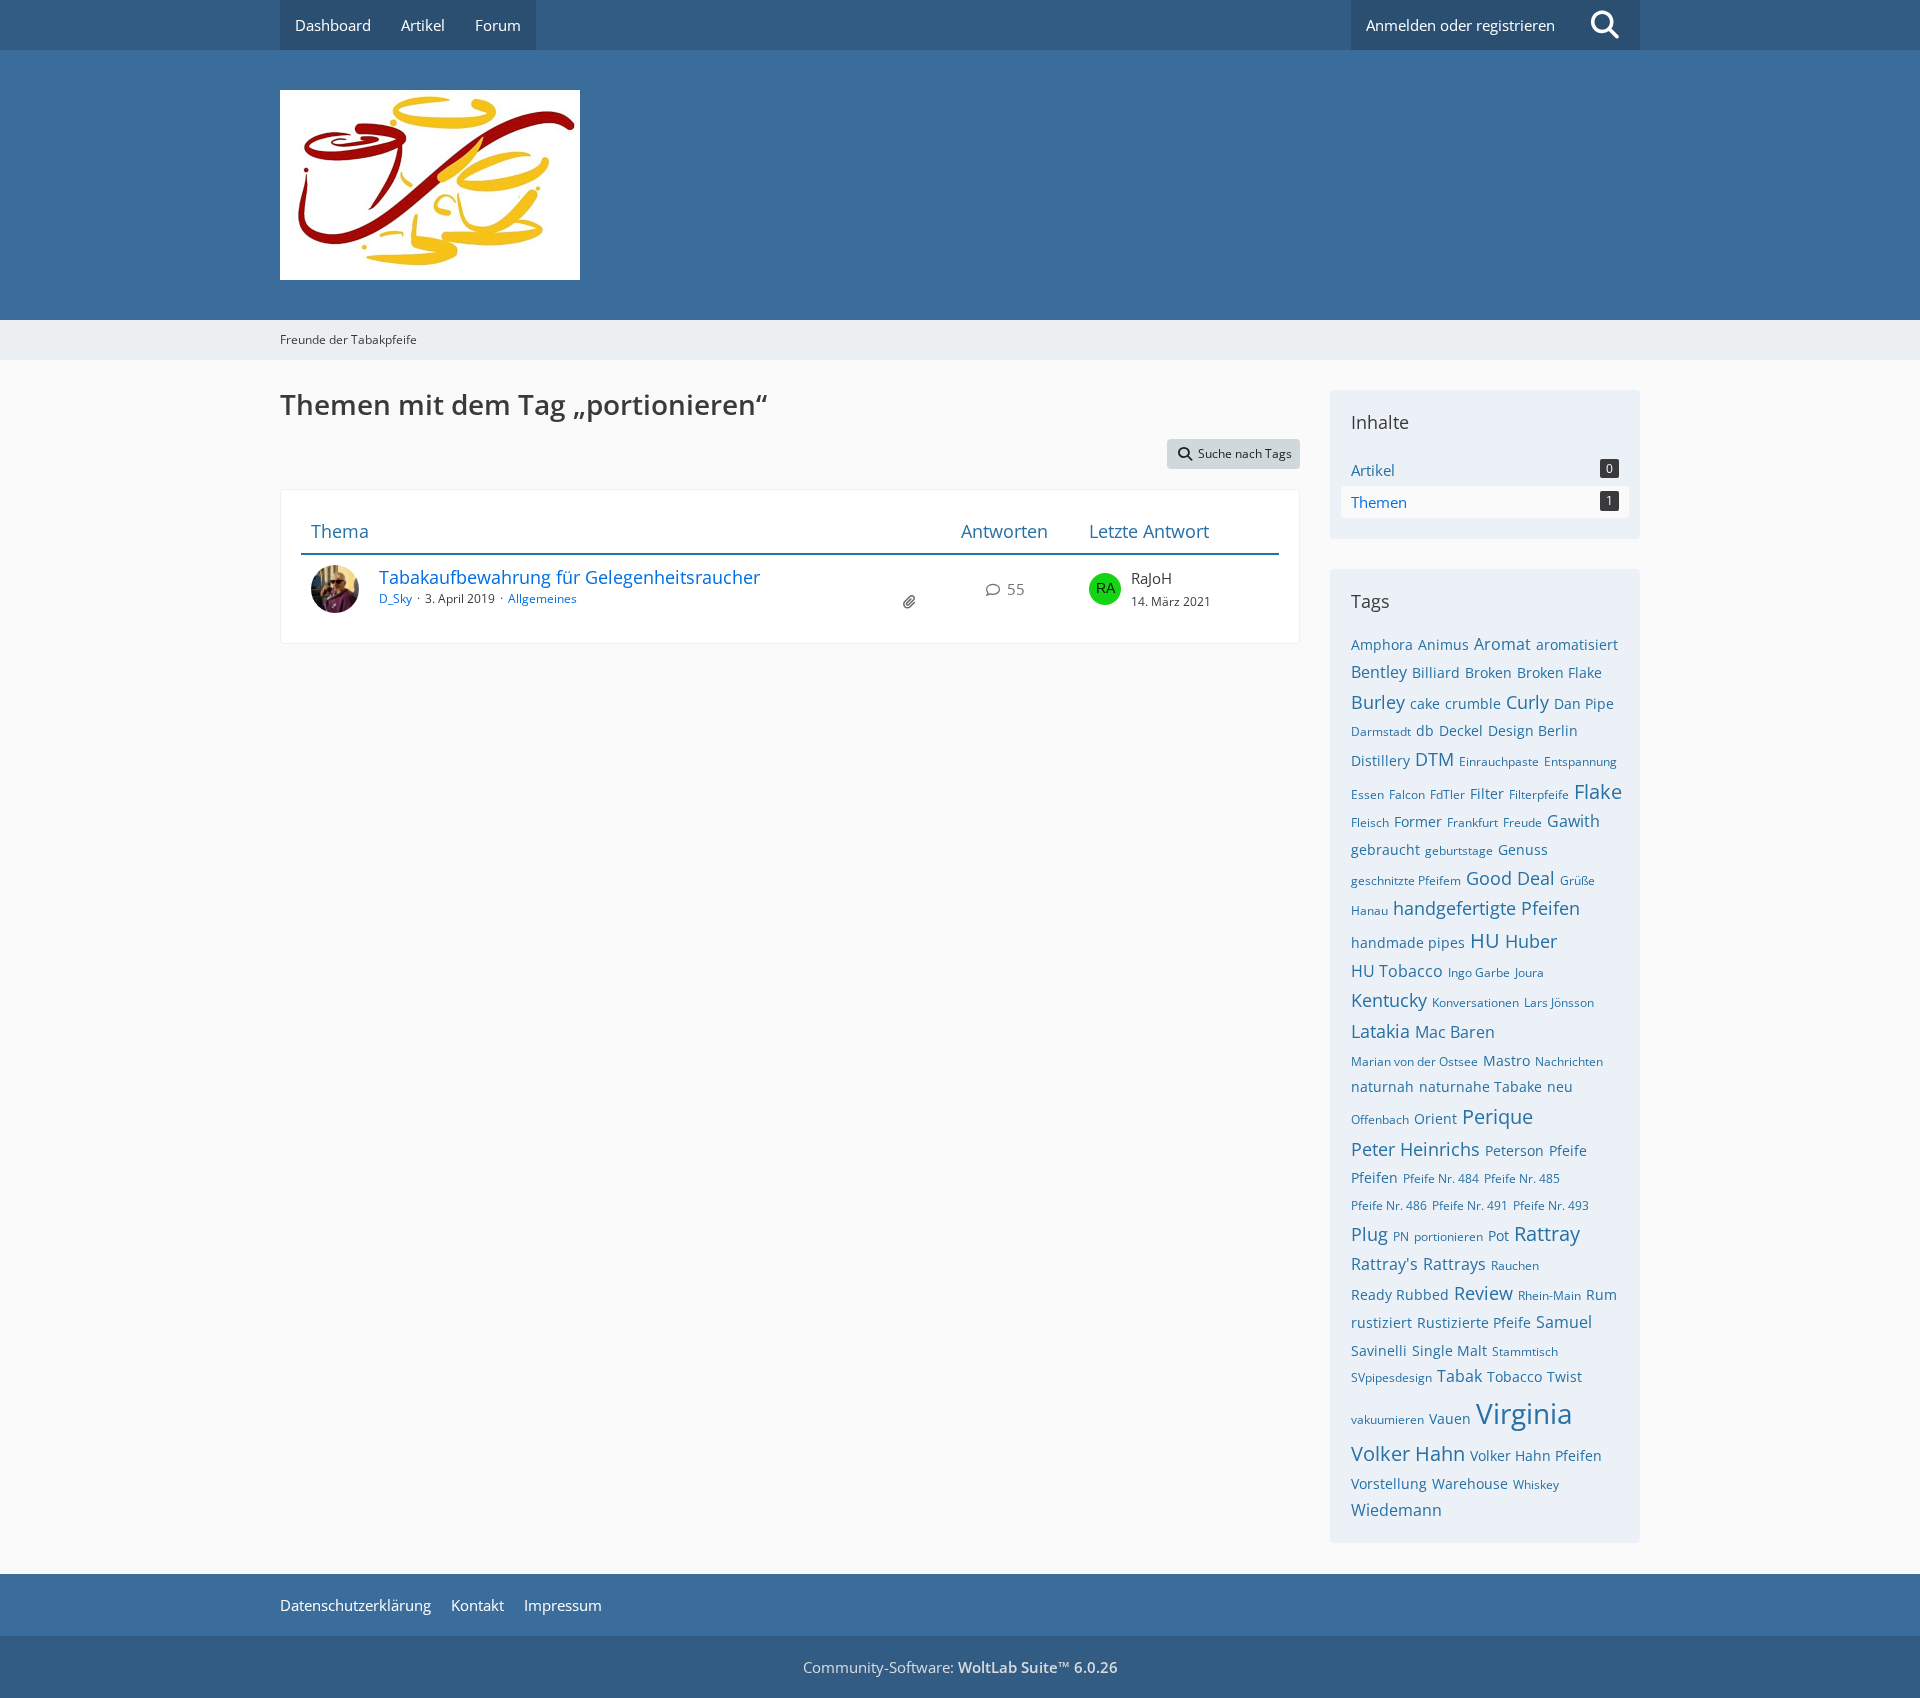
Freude (1522, 822)
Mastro (1506, 1060)
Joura (1529, 972)
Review (1483, 1293)
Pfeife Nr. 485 (1522, 1178)
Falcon (1407, 794)
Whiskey (1536, 1484)
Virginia (1524, 1413)
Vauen (1450, 1418)
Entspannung (1580, 761)
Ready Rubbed (1400, 1294)
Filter (1487, 793)
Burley (1378, 702)
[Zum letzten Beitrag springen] (1105, 589)
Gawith (1573, 821)
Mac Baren (1455, 1032)
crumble (1473, 703)
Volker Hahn (1408, 1453)
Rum (1601, 1294)
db (1425, 730)
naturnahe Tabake (1480, 1086)
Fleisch (1370, 822)
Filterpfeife (1539, 794)
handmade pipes (1408, 942)
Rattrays (1454, 1264)
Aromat (1502, 644)
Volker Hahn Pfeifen (1536, 1455)
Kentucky (1389, 1000)
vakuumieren (1387, 1419)
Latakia (1380, 1031)
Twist (1564, 1376)
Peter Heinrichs (1415, 1149)
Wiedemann (1396, 1510)
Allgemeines (542, 598)
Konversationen (1475, 1002)
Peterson (1514, 1150)
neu (1560, 1086)
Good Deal (1510, 878)
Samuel (1564, 1322)
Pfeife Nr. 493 (1551, 1205)
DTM (1434, 759)
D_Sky (395, 598)
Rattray (1547, 1233)
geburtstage (1459, 850)
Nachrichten (1569, 1061)
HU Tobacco (1397, 971)
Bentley (1379, 672)
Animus (1443, 644)
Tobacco (1514, 1376)
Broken (1488, 672)
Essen (1367, 794)
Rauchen (1515, 1265)
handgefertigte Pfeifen (1486, 908)
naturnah (1382, 1086)
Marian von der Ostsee (1414, 1061)
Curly (1527, 702)
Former (1418, 821)
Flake (1598, 791)
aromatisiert (1577, 644)
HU (1485, 940)
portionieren (1448, 1236)
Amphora (1382, 644)
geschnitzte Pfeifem (1406, 880)
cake (1425, 703)
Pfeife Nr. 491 (1470, 1205)
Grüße (1577, 880)
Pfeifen (1374, 1177)
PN (1401, 1236)
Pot (1498, 1235)
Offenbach (1380, 1119)
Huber (1531, 941)
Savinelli (1379, 1350)
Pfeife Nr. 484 (1441, 1178)
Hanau (1369, 910)
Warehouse (1470, 1483)
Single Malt (1449, 1350)
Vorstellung (1389, 1483)
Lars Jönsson (1559, 1002)
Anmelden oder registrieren (1460, 25)
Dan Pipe (1584, 703)
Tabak (1459, 1376)
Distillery (1380, 760)
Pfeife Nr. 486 (1389, 1205)
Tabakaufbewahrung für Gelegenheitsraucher (569, 577)
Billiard (1436, 672)
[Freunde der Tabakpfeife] (960, 185)
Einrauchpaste (1499, 761)
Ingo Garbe (1479, 972)
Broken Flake (1559, 672)
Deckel (1461, 730)
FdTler (1447, 794)
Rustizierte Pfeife (1474, 1322)
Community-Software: (960, 1667)
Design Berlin (1533, 730)
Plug (1369, 1234)
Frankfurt (1472, 822)
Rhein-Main (1549, 1295)
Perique (1497, 1116)
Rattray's (1384, 1264)
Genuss (1523, 849)
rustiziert (1381, 1322)
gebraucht (1385, 849)
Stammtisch (1525, 1351)
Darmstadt (1381, 731)
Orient (1435, 1118)
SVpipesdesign (1391, 1377)
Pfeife (1568, 1150)
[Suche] (1605, 25)
